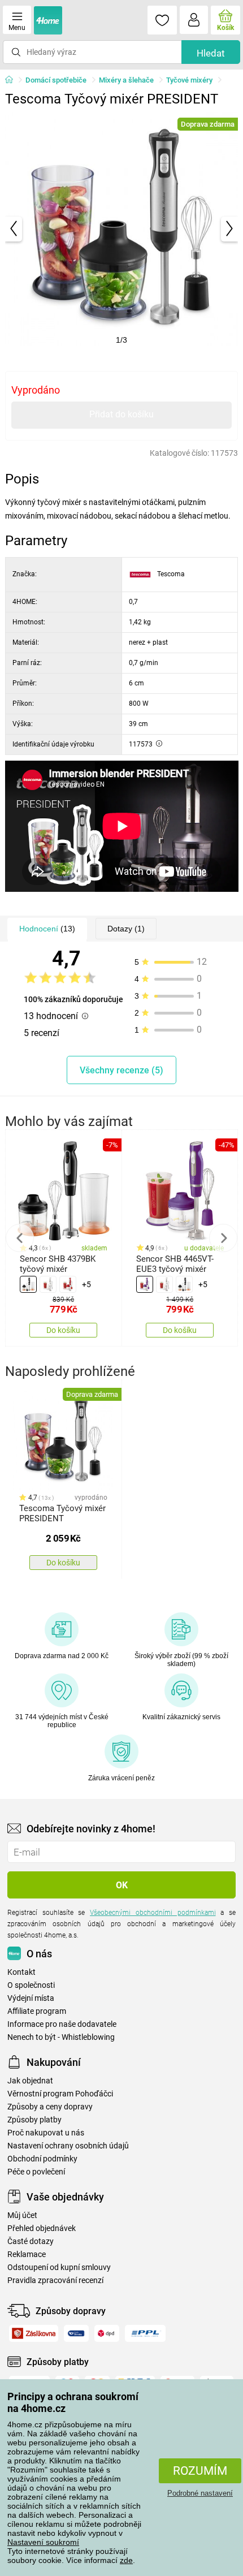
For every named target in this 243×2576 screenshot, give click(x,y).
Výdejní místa (31, 1998)
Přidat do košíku (121, 414)
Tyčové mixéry (189, 80)
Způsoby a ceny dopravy (50, 2107)
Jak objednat (30, 2081)
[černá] (28, 1284)
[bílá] (48, 1284)
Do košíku (63, 1330)
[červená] (68, 1284)
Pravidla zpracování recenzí (55, 2281)
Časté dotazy (31, 2241)
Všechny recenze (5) (121, 1070)
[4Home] (13, 80)
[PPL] (145, 2333)
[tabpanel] (122, 229)
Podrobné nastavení (200, 2493)
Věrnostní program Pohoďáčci (60, 2094)
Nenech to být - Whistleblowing (61, 2037)
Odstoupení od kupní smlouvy (59, 2268)
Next (223, 1238)
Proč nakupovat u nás (46, 2133)
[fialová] (145, 1284)
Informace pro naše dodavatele (62, 2024)
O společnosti (31, 1985)
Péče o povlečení (36, 2172)
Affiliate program (37, 2011)
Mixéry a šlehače (126, 80)
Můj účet (22, 2215)
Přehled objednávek (42, 2228)
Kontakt (21, 1972)
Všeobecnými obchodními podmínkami (153, 1913)
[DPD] (107, 2333)
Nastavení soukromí (43, 2542)
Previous (20, 1238)
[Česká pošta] (76, 2333)
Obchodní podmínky (42, 2159)
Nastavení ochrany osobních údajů (68, 2146)
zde (126, 2560)
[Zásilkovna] (34, 2333)
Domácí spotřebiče (56, 80)
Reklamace (27, 2254)
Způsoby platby (34, 2120)
